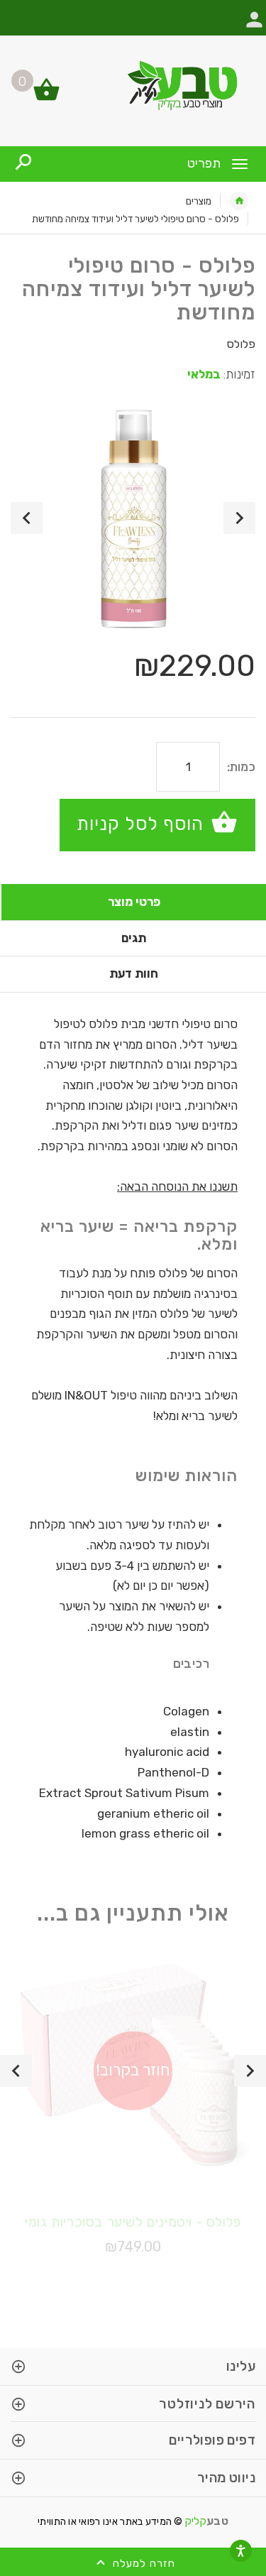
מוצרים (199, 201)
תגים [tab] (134, 938)
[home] (239, 201)
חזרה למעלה (142, 2563)
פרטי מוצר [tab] (134, 902)
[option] (133, 518)
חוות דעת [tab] (134, 973)
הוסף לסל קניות (143, 823)
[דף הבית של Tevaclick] (133, 85)
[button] (254, 27)
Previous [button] (27, 518)
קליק (207, 2521)
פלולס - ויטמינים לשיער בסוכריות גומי (133, 2222)
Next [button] (239, 518)
